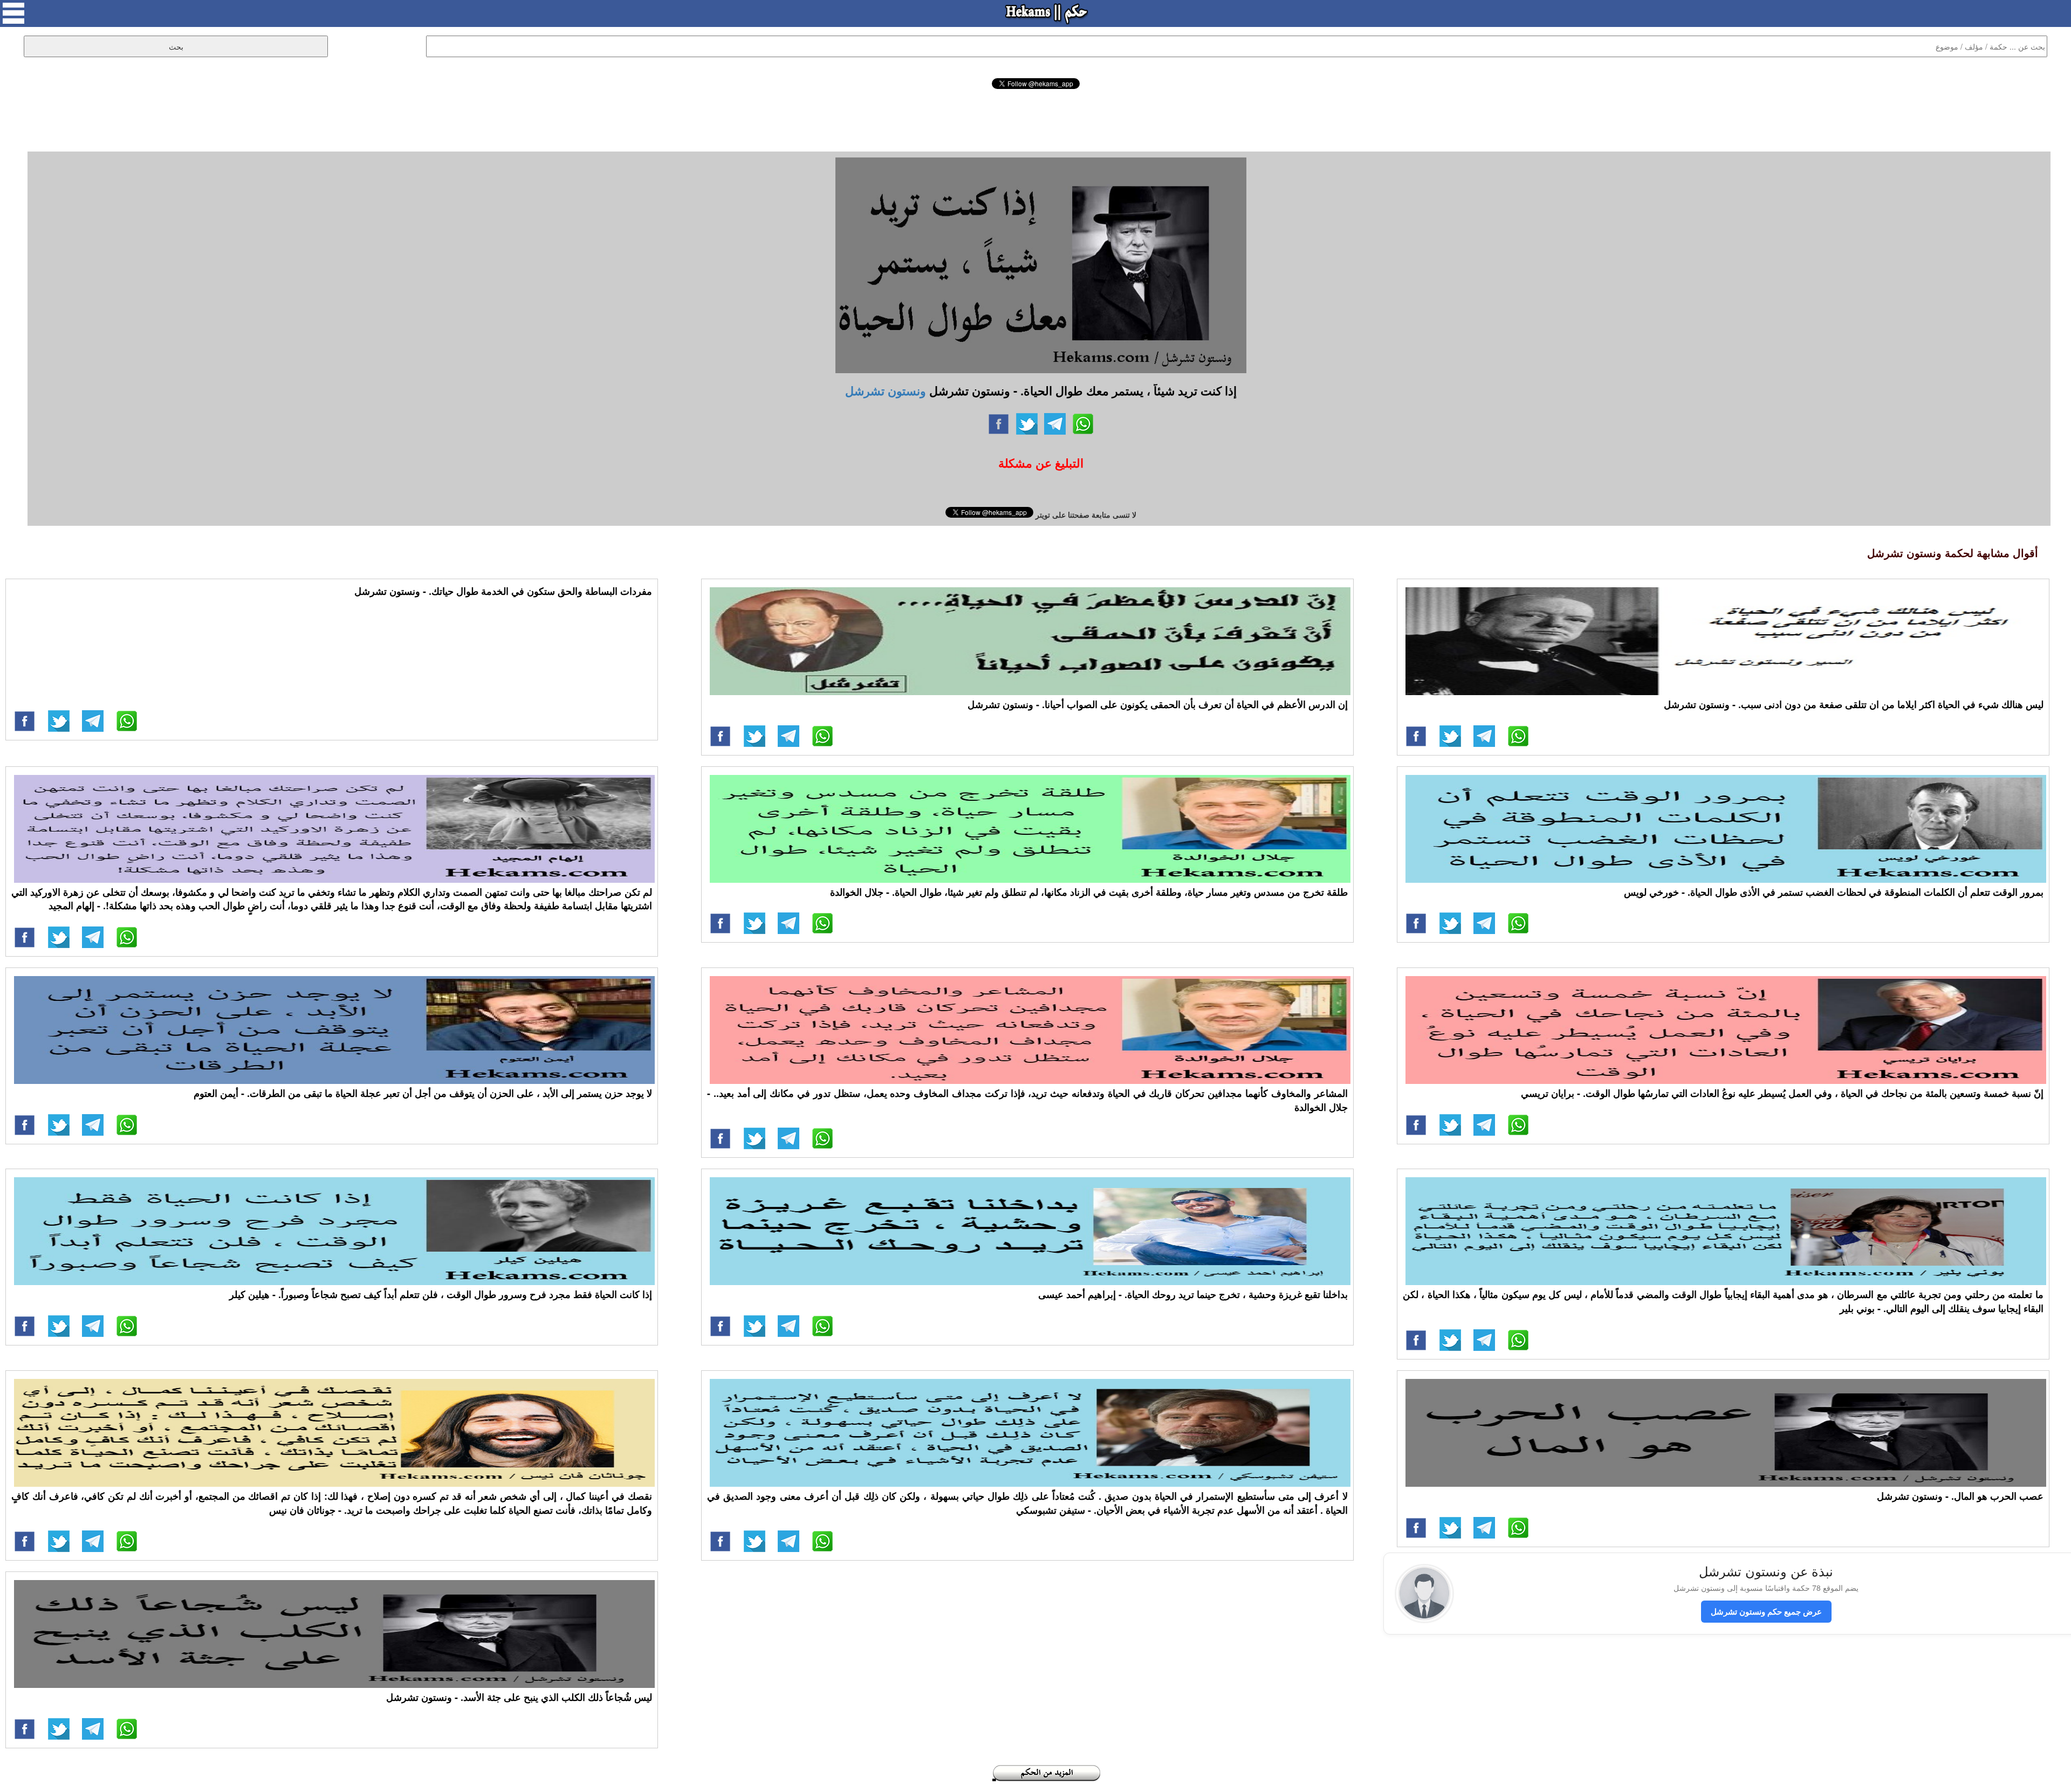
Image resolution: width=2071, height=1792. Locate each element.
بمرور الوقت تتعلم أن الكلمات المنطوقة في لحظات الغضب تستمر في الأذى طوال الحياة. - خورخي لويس (1834, 892)
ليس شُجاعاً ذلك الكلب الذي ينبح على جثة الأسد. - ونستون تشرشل (519, 1697)
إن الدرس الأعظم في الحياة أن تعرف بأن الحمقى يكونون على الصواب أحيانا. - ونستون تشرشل (1158, 704)
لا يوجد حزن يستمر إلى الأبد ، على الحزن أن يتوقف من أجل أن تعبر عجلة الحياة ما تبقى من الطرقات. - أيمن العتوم (423, 1093)
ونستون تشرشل (886, 390)
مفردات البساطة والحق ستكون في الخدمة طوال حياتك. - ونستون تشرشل (503, 591)
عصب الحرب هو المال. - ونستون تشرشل (1960, 1496)
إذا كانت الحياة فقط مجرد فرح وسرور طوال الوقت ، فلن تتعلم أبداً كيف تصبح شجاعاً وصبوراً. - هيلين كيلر (441, 1294)
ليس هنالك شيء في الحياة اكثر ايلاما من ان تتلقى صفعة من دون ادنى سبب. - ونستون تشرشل (1854, 704)
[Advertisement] (1035, 119)
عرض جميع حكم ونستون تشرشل (1766, 1611)
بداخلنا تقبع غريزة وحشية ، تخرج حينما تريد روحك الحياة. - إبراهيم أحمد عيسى (1193, 1294)
